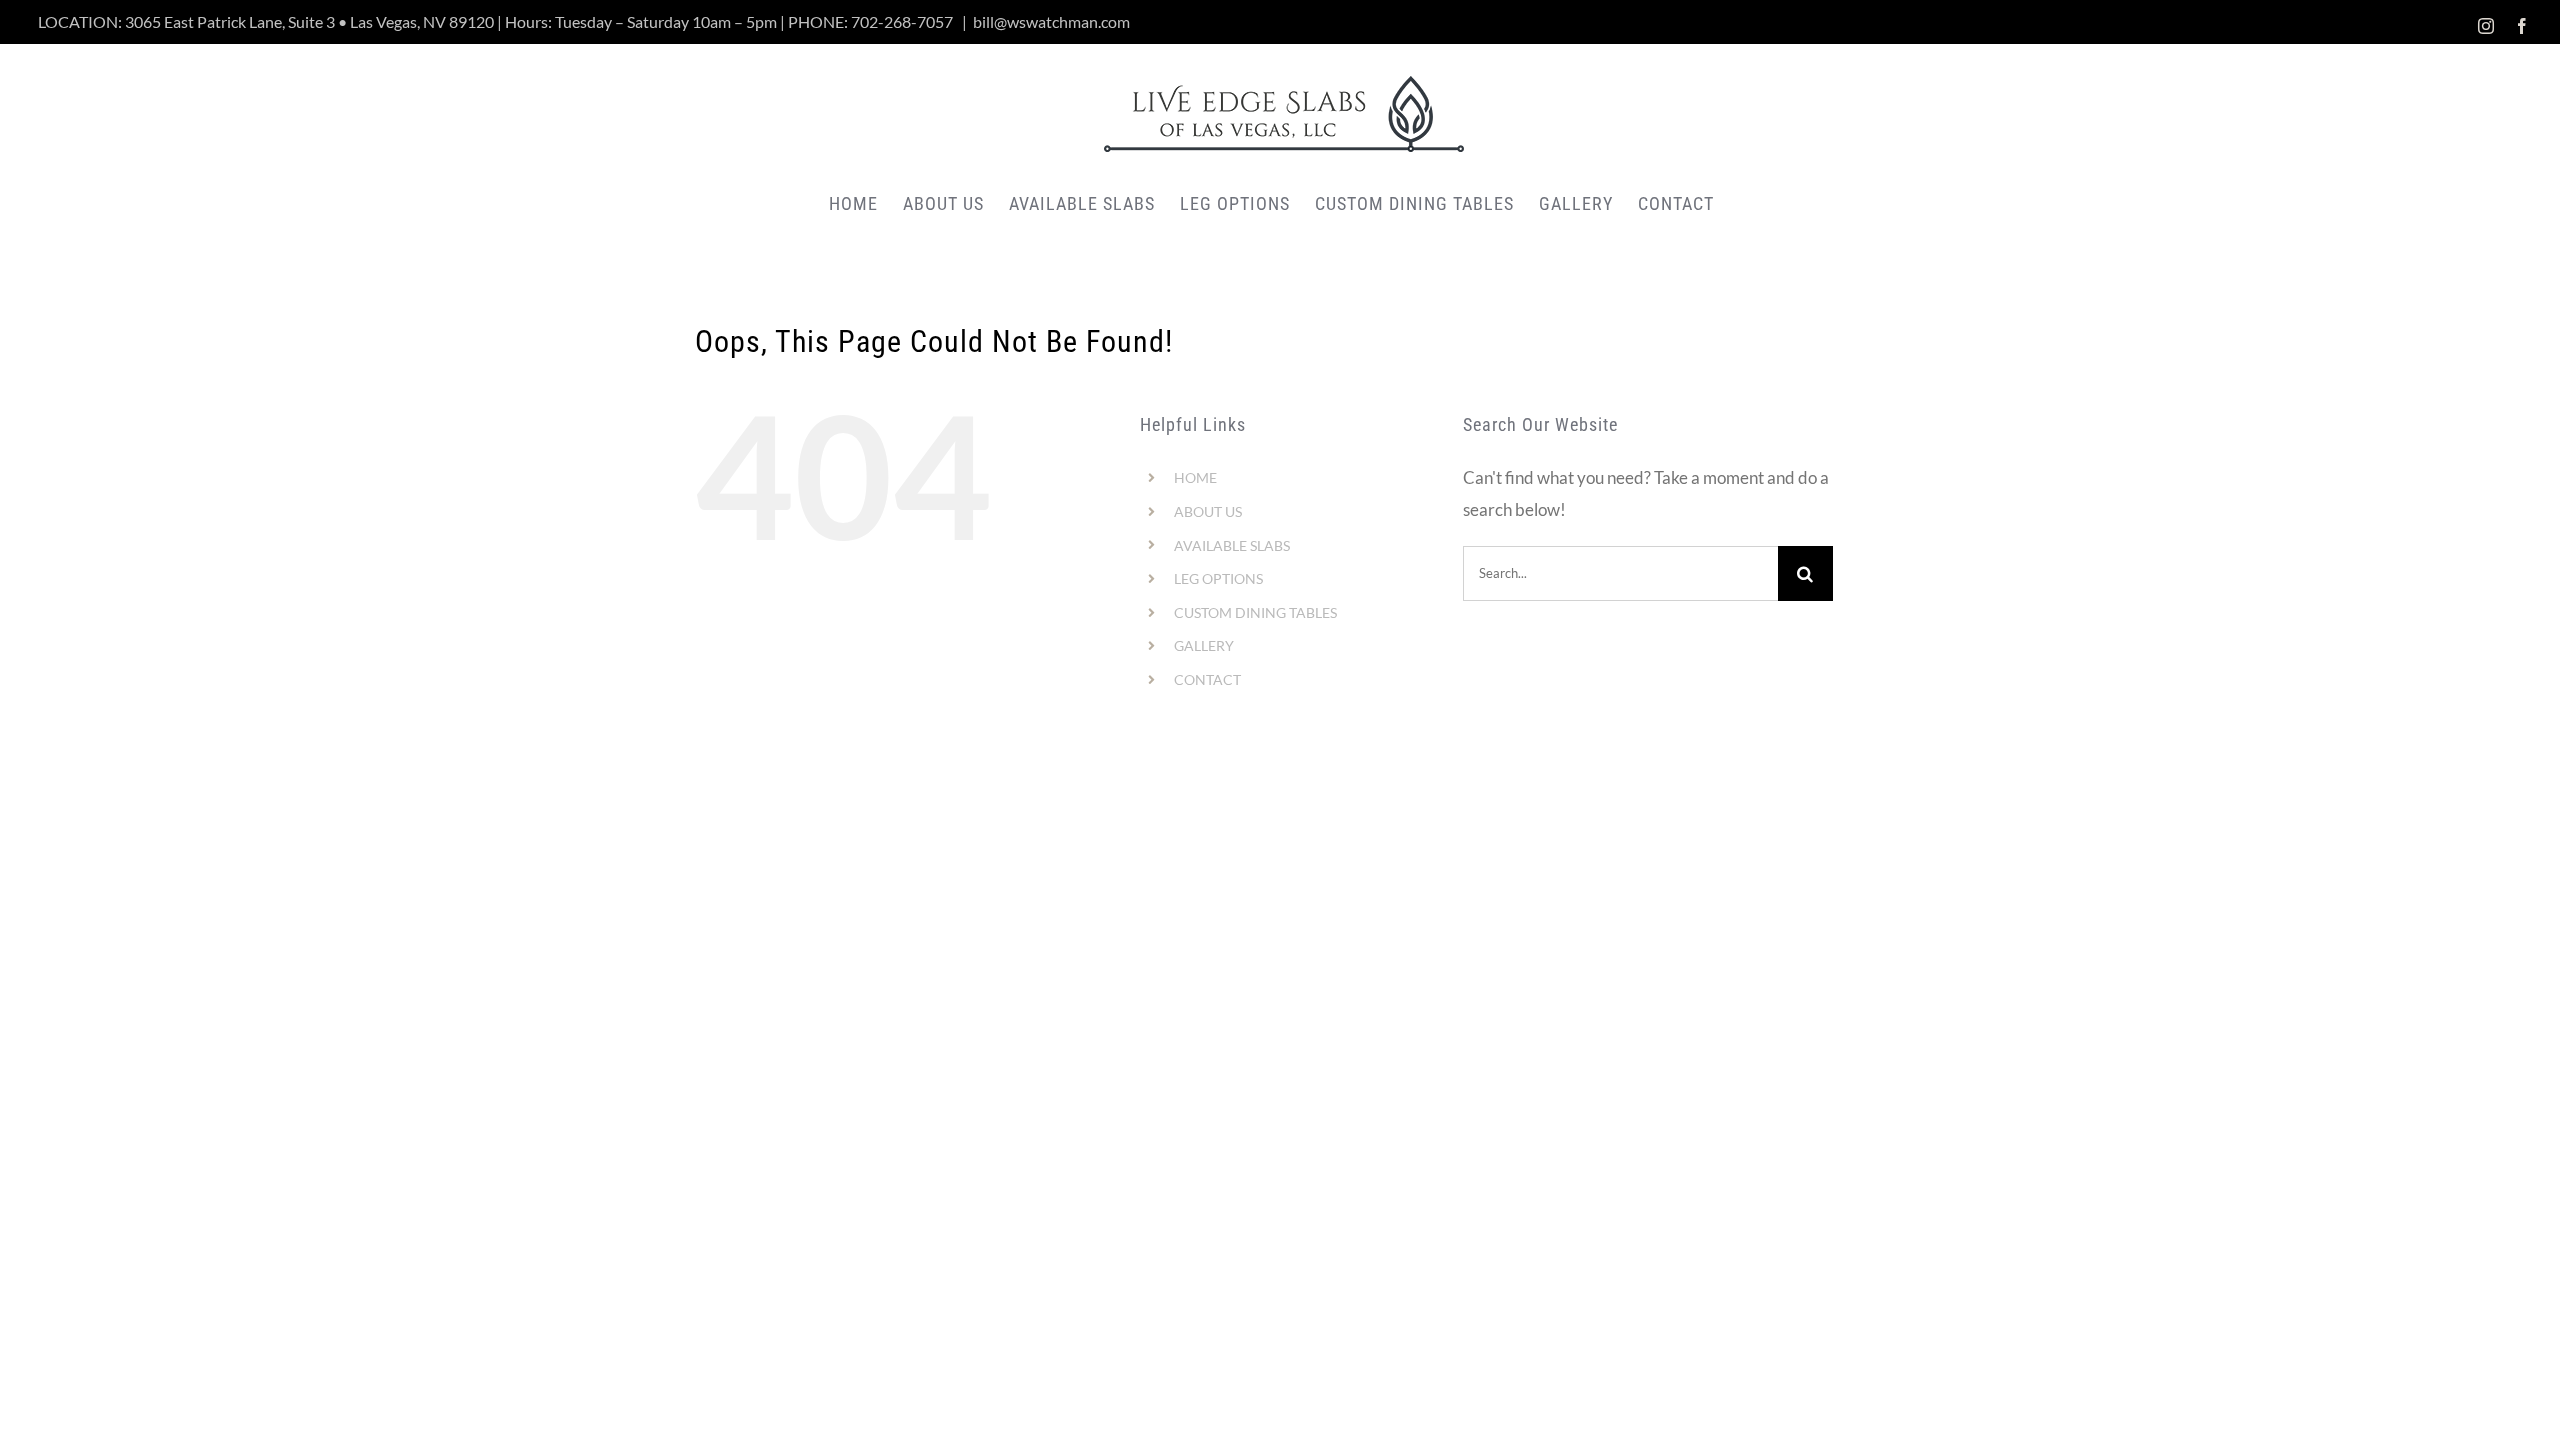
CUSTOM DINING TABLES (1255, 612)
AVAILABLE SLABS (1232, 545)
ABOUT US (1208, 511)
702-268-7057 (902, 21)
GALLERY (1204, 645)
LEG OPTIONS (1218, 578)
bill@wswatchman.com (1051, 21)
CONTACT (1207, 679)
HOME (1195, 477)
